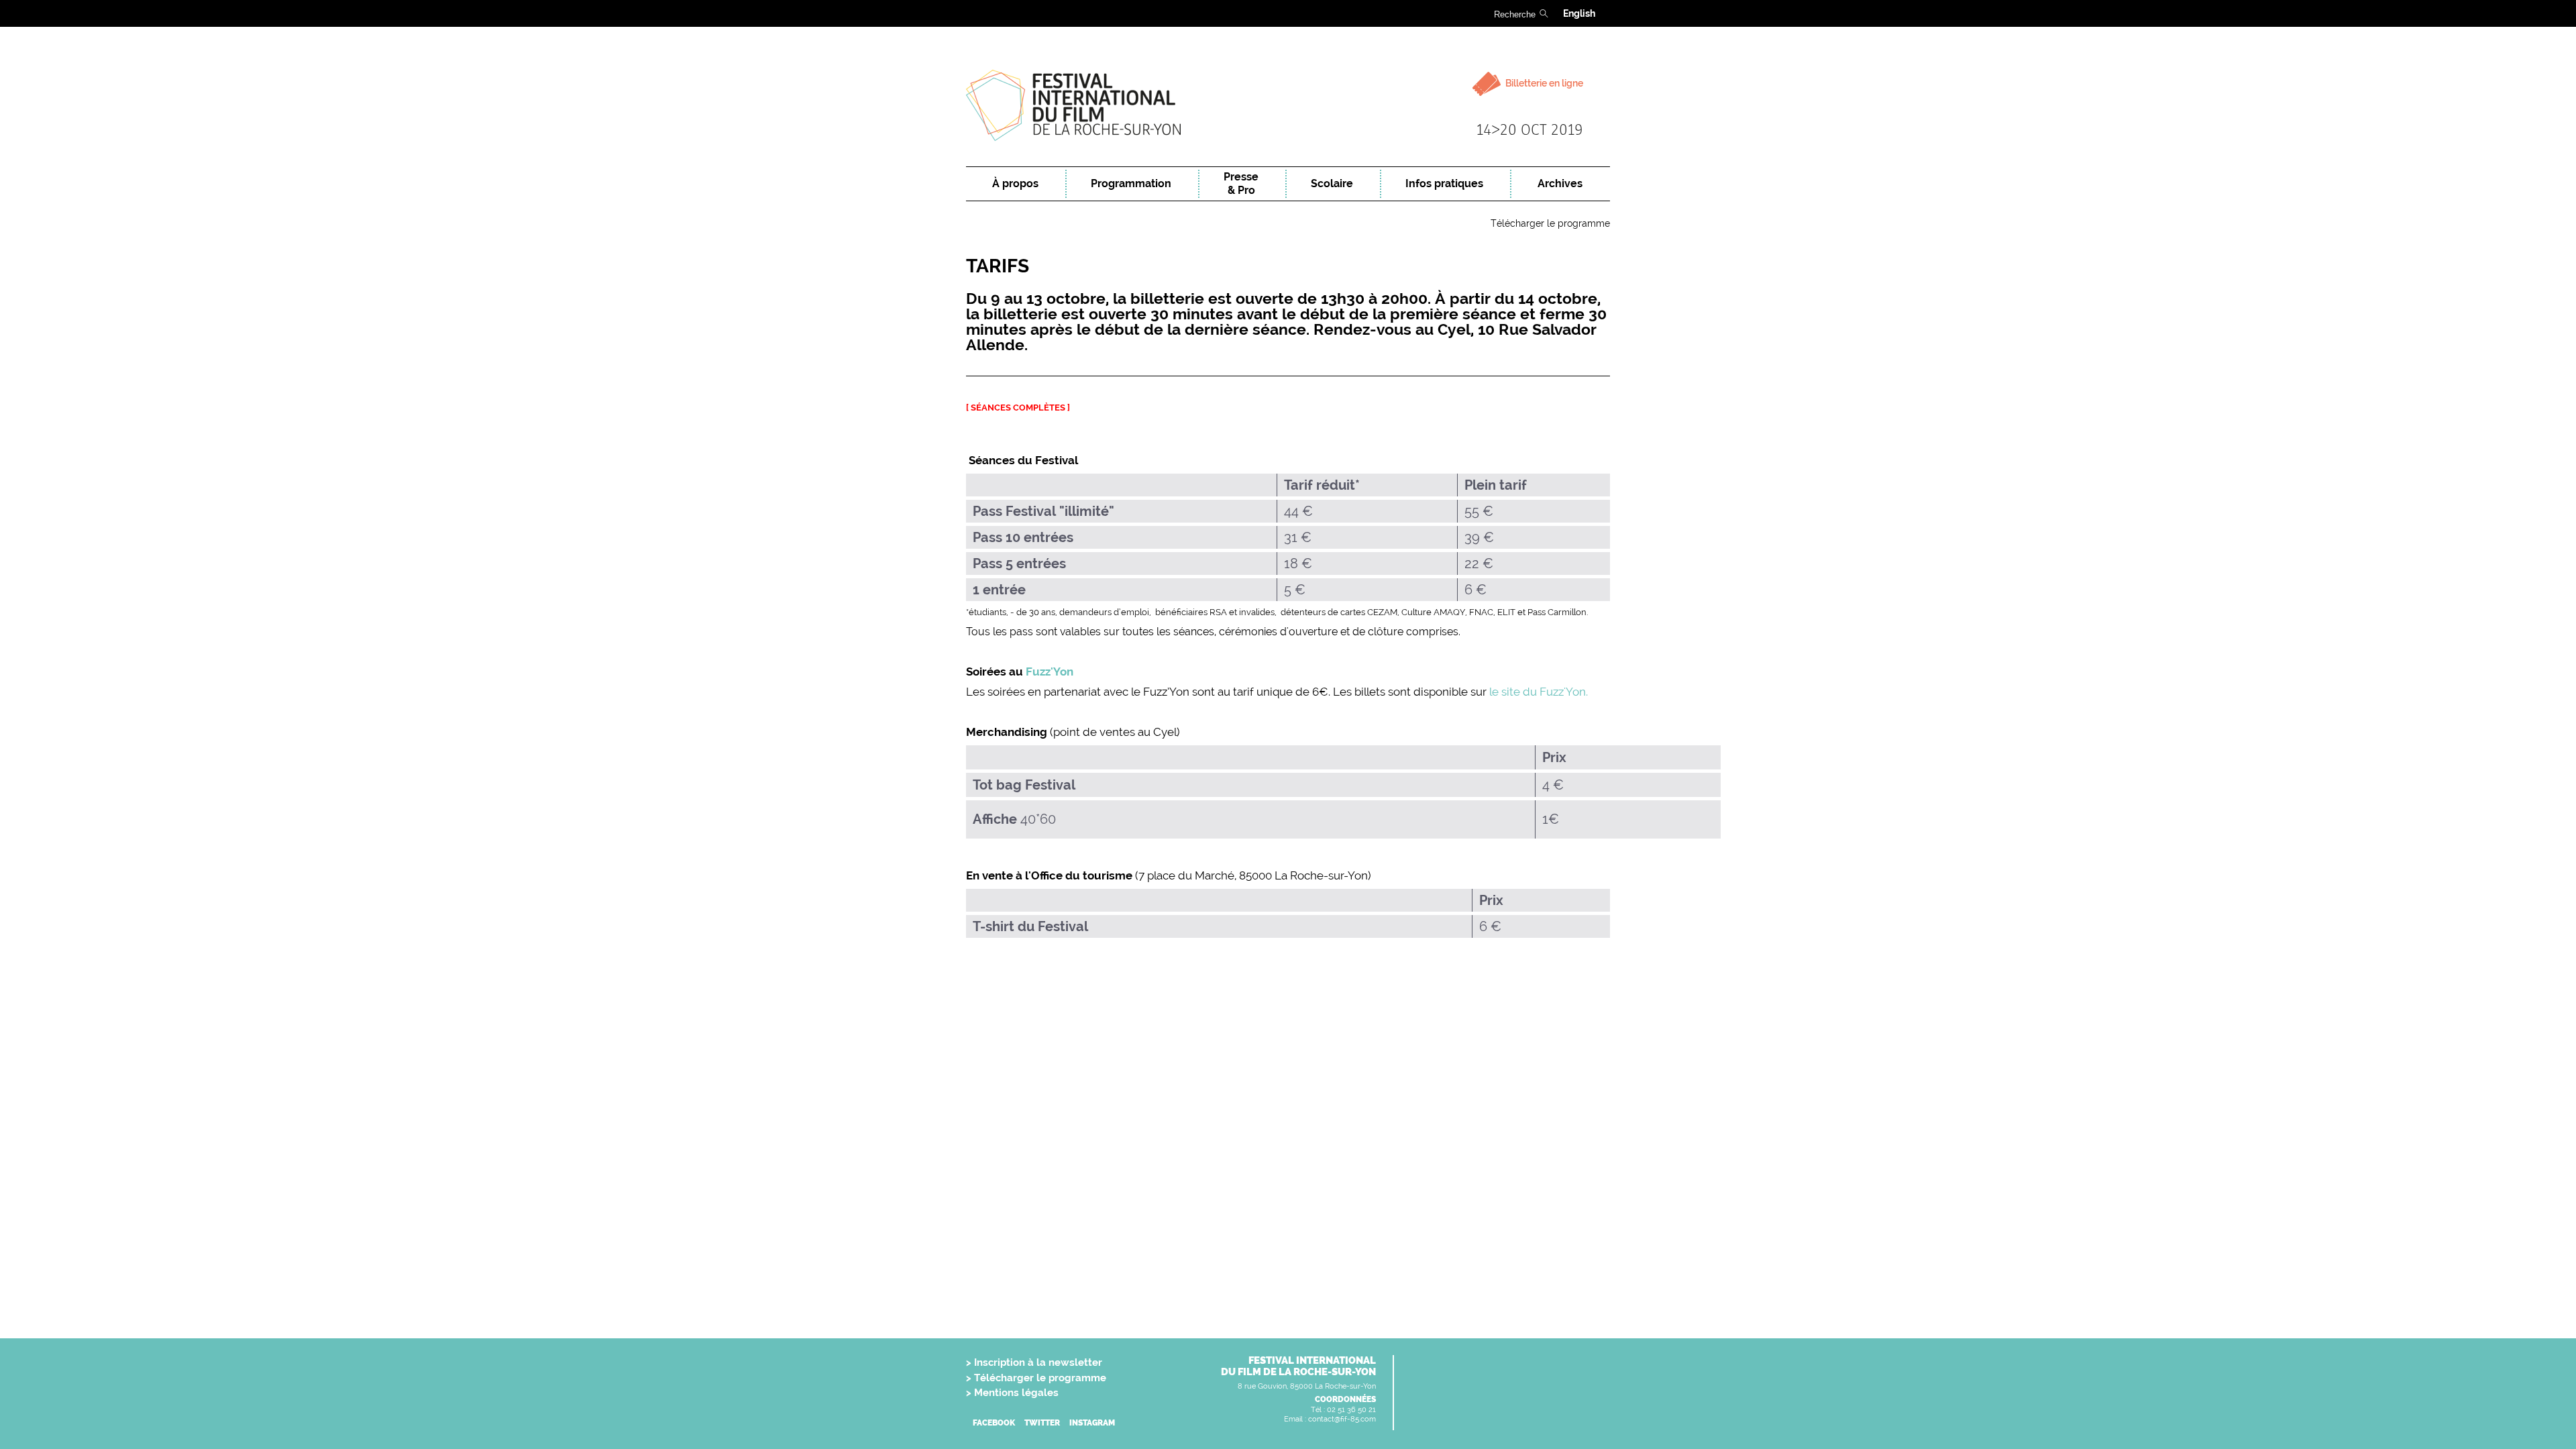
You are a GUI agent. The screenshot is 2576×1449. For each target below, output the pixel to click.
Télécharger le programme (1550, 223)
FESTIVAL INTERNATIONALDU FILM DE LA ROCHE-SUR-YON (1298, 1366)
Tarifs (998, 266)
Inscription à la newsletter (1038, 1362)
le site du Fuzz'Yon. (1540, 692)
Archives (1560, 183)
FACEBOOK (994, 1423)
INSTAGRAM (1092, 1423)
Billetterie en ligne (1543, 83)
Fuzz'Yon (1050, 672)
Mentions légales (1016, 1393)
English (1579, 13)
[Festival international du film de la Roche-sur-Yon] (1288, 106)
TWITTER (1042, 1423)
